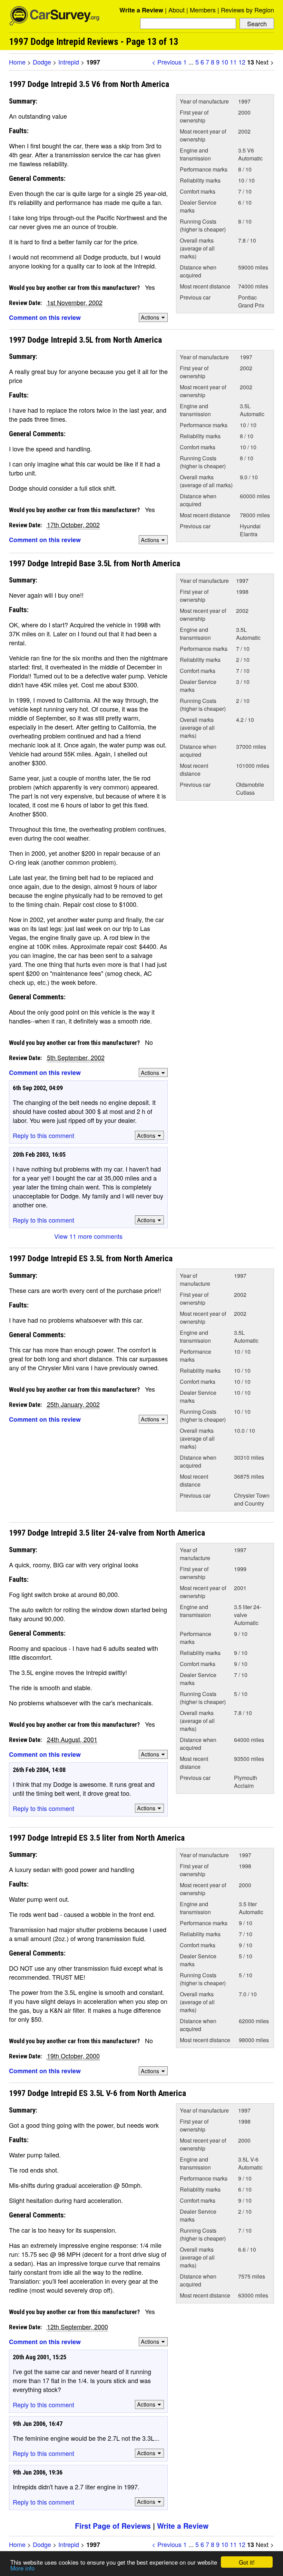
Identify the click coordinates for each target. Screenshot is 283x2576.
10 (225, 62)
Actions (150, 317)
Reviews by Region (247, 10)
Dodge (42, 62)
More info (22, 2568)
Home (17, 62)
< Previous (167, 62)
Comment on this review (45, 317)
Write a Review (141, 10)
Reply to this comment (43, 1135)
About (177, 10)
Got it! (247, 2562)
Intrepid (69, 62)
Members (203, 10)
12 (242, 62)
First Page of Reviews (113, 2526)
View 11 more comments (88, 1236)
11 (233, 62)
